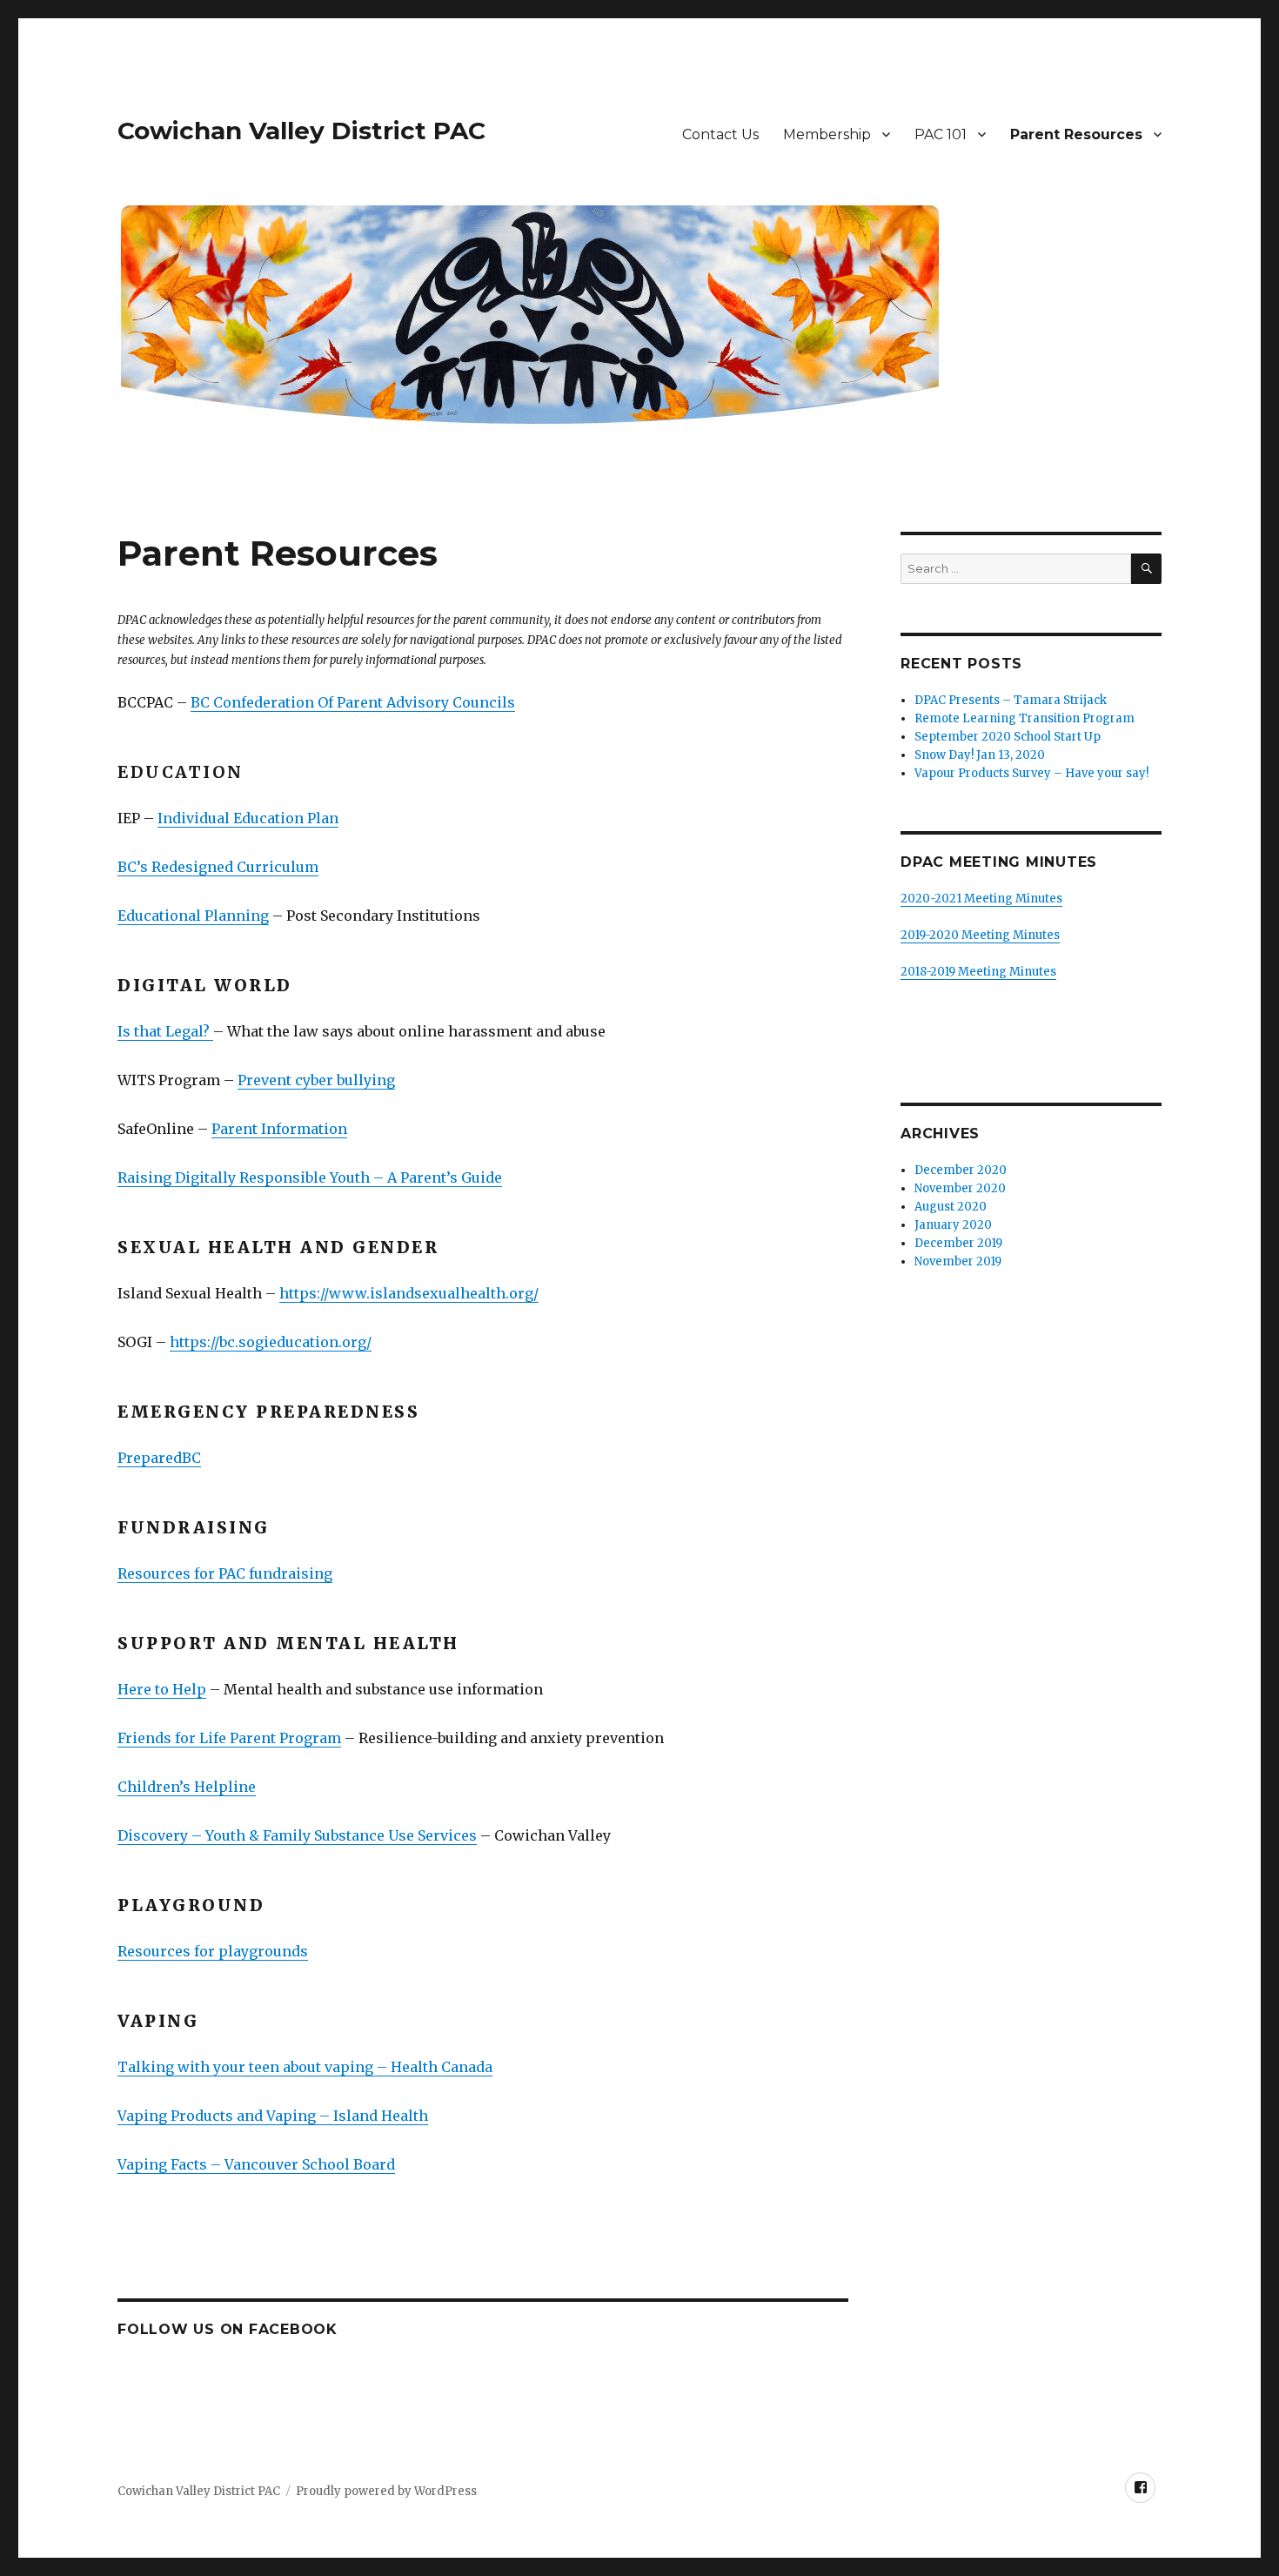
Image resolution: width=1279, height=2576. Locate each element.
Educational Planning (193, 916)
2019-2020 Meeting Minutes (980, 935)
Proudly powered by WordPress (386, 2491)
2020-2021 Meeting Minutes (981, 899)
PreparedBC (159, 1458)
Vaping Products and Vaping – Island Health (273, 2116)
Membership (827, 134)
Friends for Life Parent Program (229, 1738)
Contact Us (720, 134)
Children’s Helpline (187, 1787)
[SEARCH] (1146, 569)
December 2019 (958, 1243)
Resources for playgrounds (213, 1951)
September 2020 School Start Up (1008, 737)
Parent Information (279, 1129)
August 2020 (951, 1207)
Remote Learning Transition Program (1025, 718)
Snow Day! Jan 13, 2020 (980, 755)
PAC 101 (941, 134)
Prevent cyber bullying (316, 1080)
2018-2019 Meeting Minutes (978, 972)
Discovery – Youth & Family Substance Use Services (297, 1835)
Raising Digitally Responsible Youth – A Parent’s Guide (310, 1177)
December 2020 (961, 1170)
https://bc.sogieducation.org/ (271, 1342)
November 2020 (960, 1188)
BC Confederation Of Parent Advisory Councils (353, 702)
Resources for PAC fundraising (225, 1573)
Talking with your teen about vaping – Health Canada (305, 2067)
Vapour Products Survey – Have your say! (1031, 773)
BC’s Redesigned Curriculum (218, 867)
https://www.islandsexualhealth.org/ (409, 1293)
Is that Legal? (165, 1031)
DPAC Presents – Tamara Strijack (1011, 700)
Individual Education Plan (248, 818)
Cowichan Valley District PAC (301, 131)
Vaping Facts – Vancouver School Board (256, 2164)
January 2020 (953, 1225)
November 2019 (958, 1261)
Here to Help (162, 1689)
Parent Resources (1076, 134)
